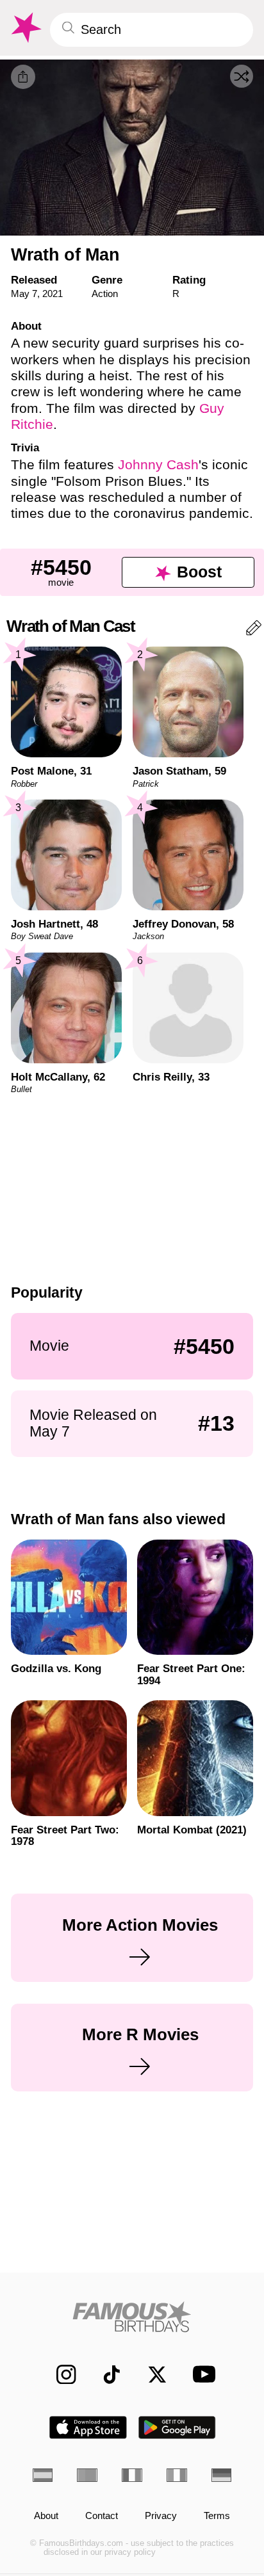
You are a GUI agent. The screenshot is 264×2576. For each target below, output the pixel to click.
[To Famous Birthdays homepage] (25, 28)
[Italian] (177, 2475)
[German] (222, 2475)
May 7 (24, 294)
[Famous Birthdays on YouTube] (200, 2374)
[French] (132, 2475)
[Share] (23, 77)
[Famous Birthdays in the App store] (88, 2427)
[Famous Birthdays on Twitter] (151, 2374)
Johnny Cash (158, 464)
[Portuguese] (87, 2475)
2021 (53, 294)
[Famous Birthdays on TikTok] (105, 2374)
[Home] (132, 2317)
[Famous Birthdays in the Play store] (177, 2427)
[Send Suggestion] (254, 630)
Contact (102, 2516)
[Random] (242, 76)
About (46, 2516)
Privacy (161, 2516)
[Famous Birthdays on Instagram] (60, 2374)
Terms (217, 2516)
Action (105, 294)
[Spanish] (43, 2475)
